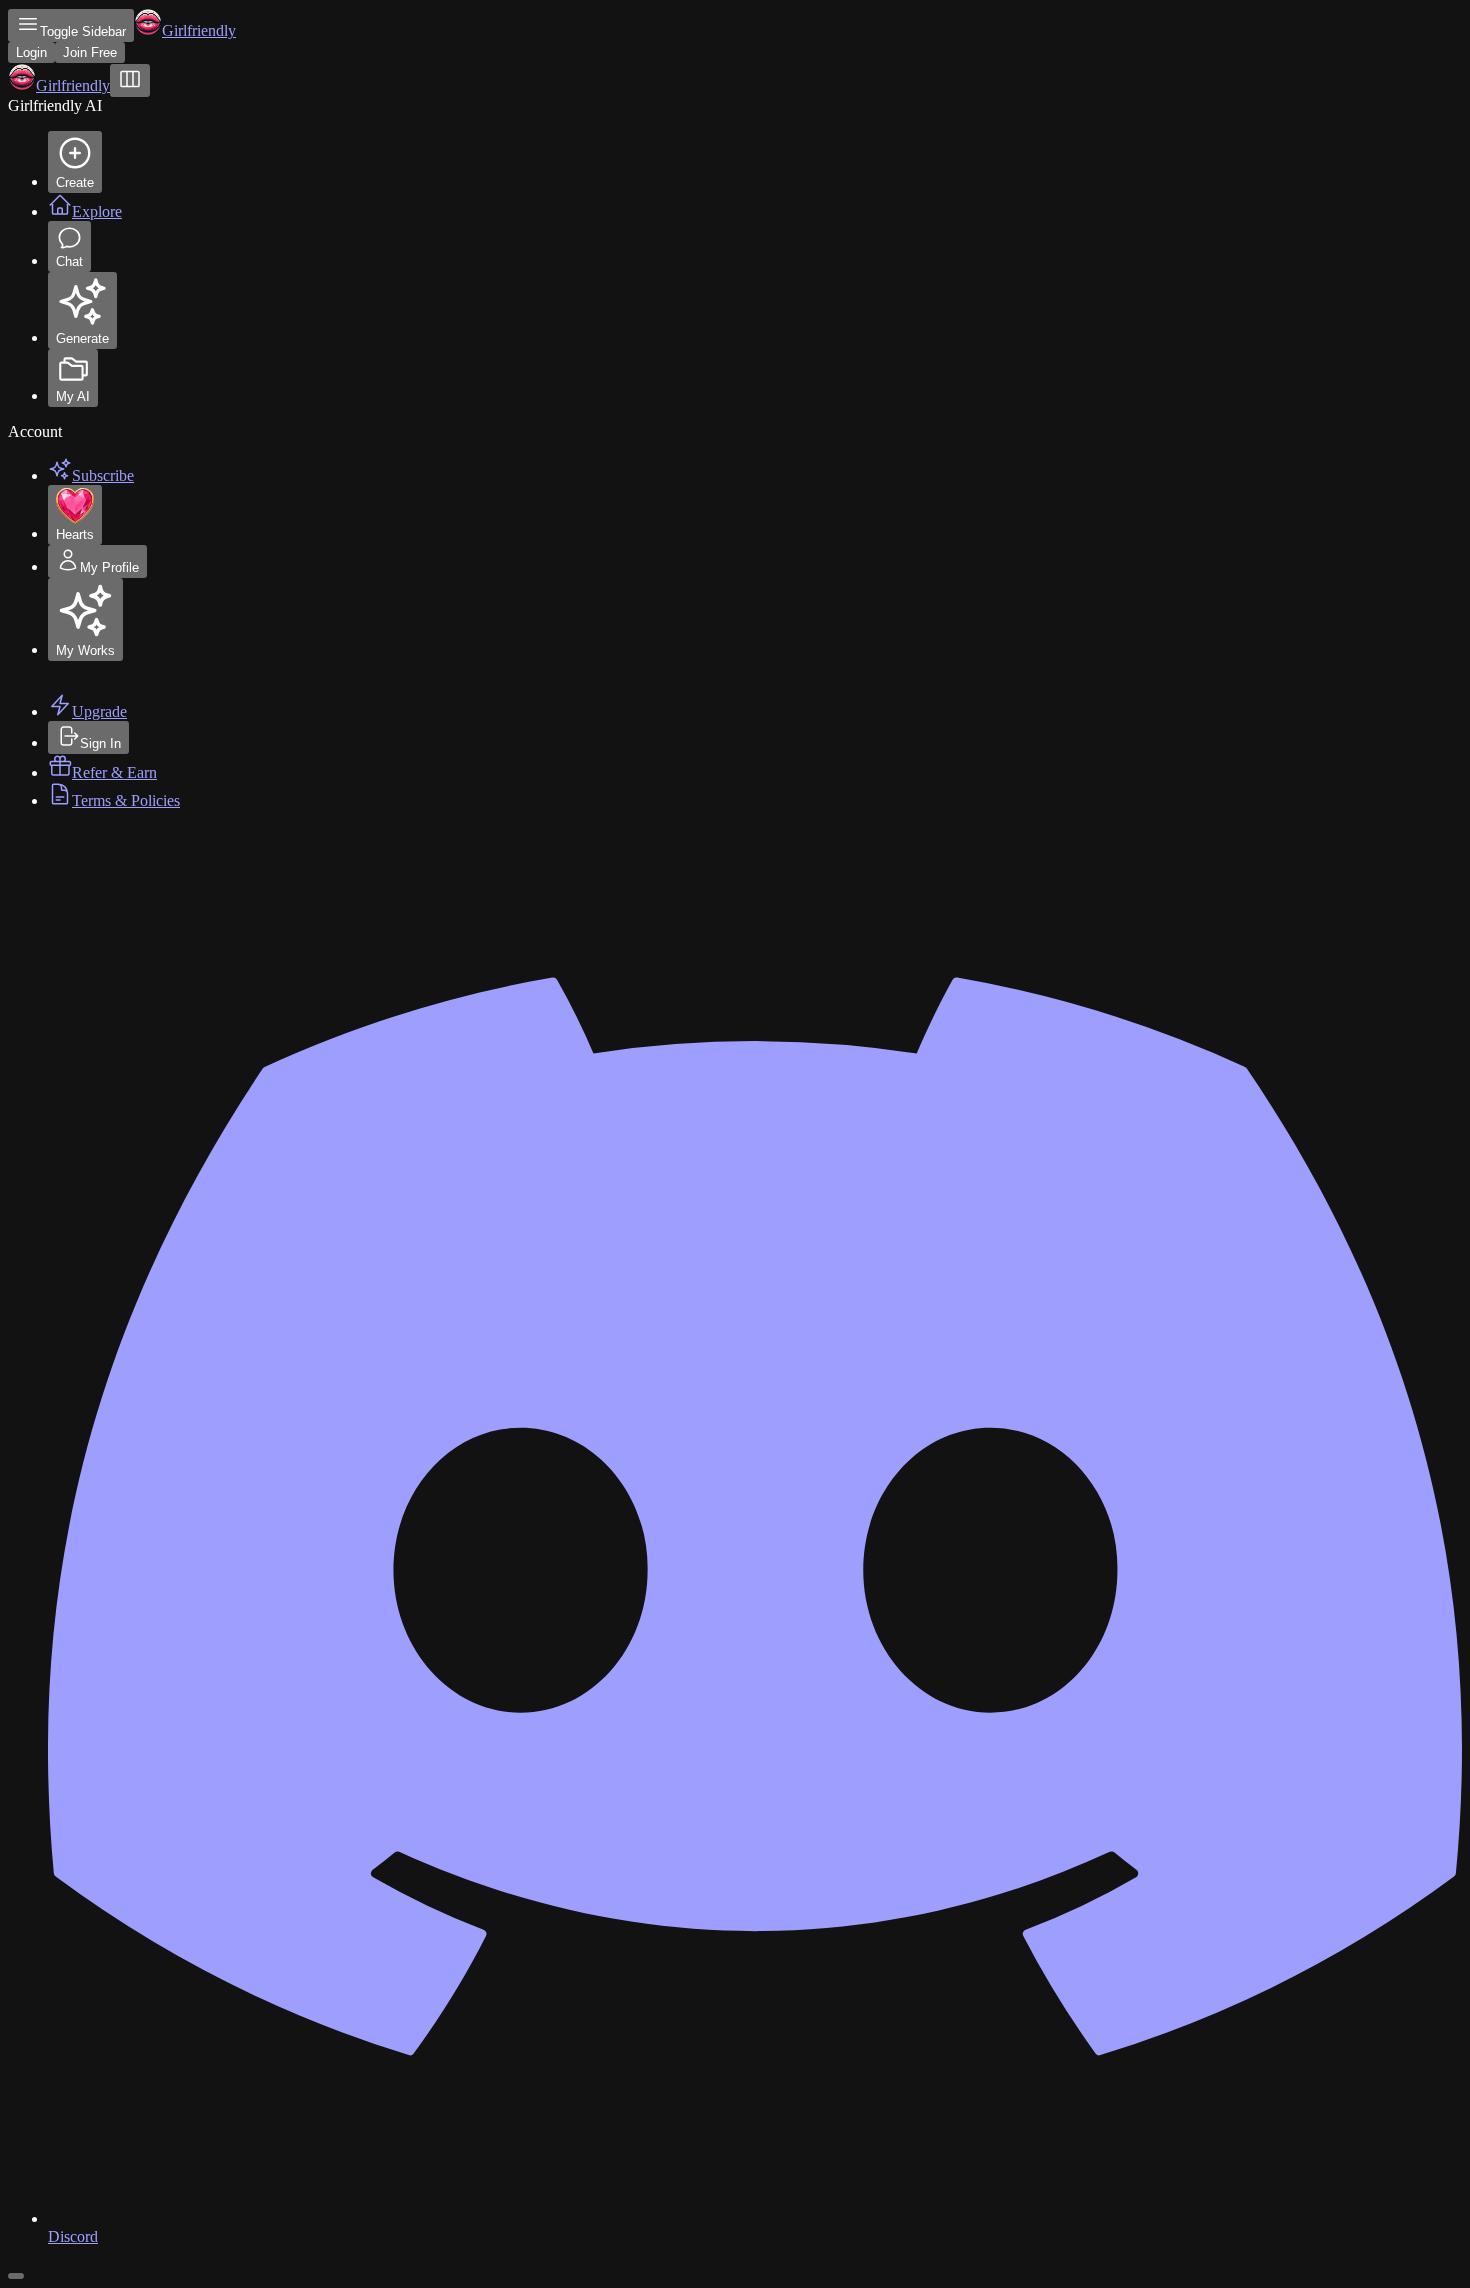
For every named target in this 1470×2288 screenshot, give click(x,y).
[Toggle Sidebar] (130, 80)
